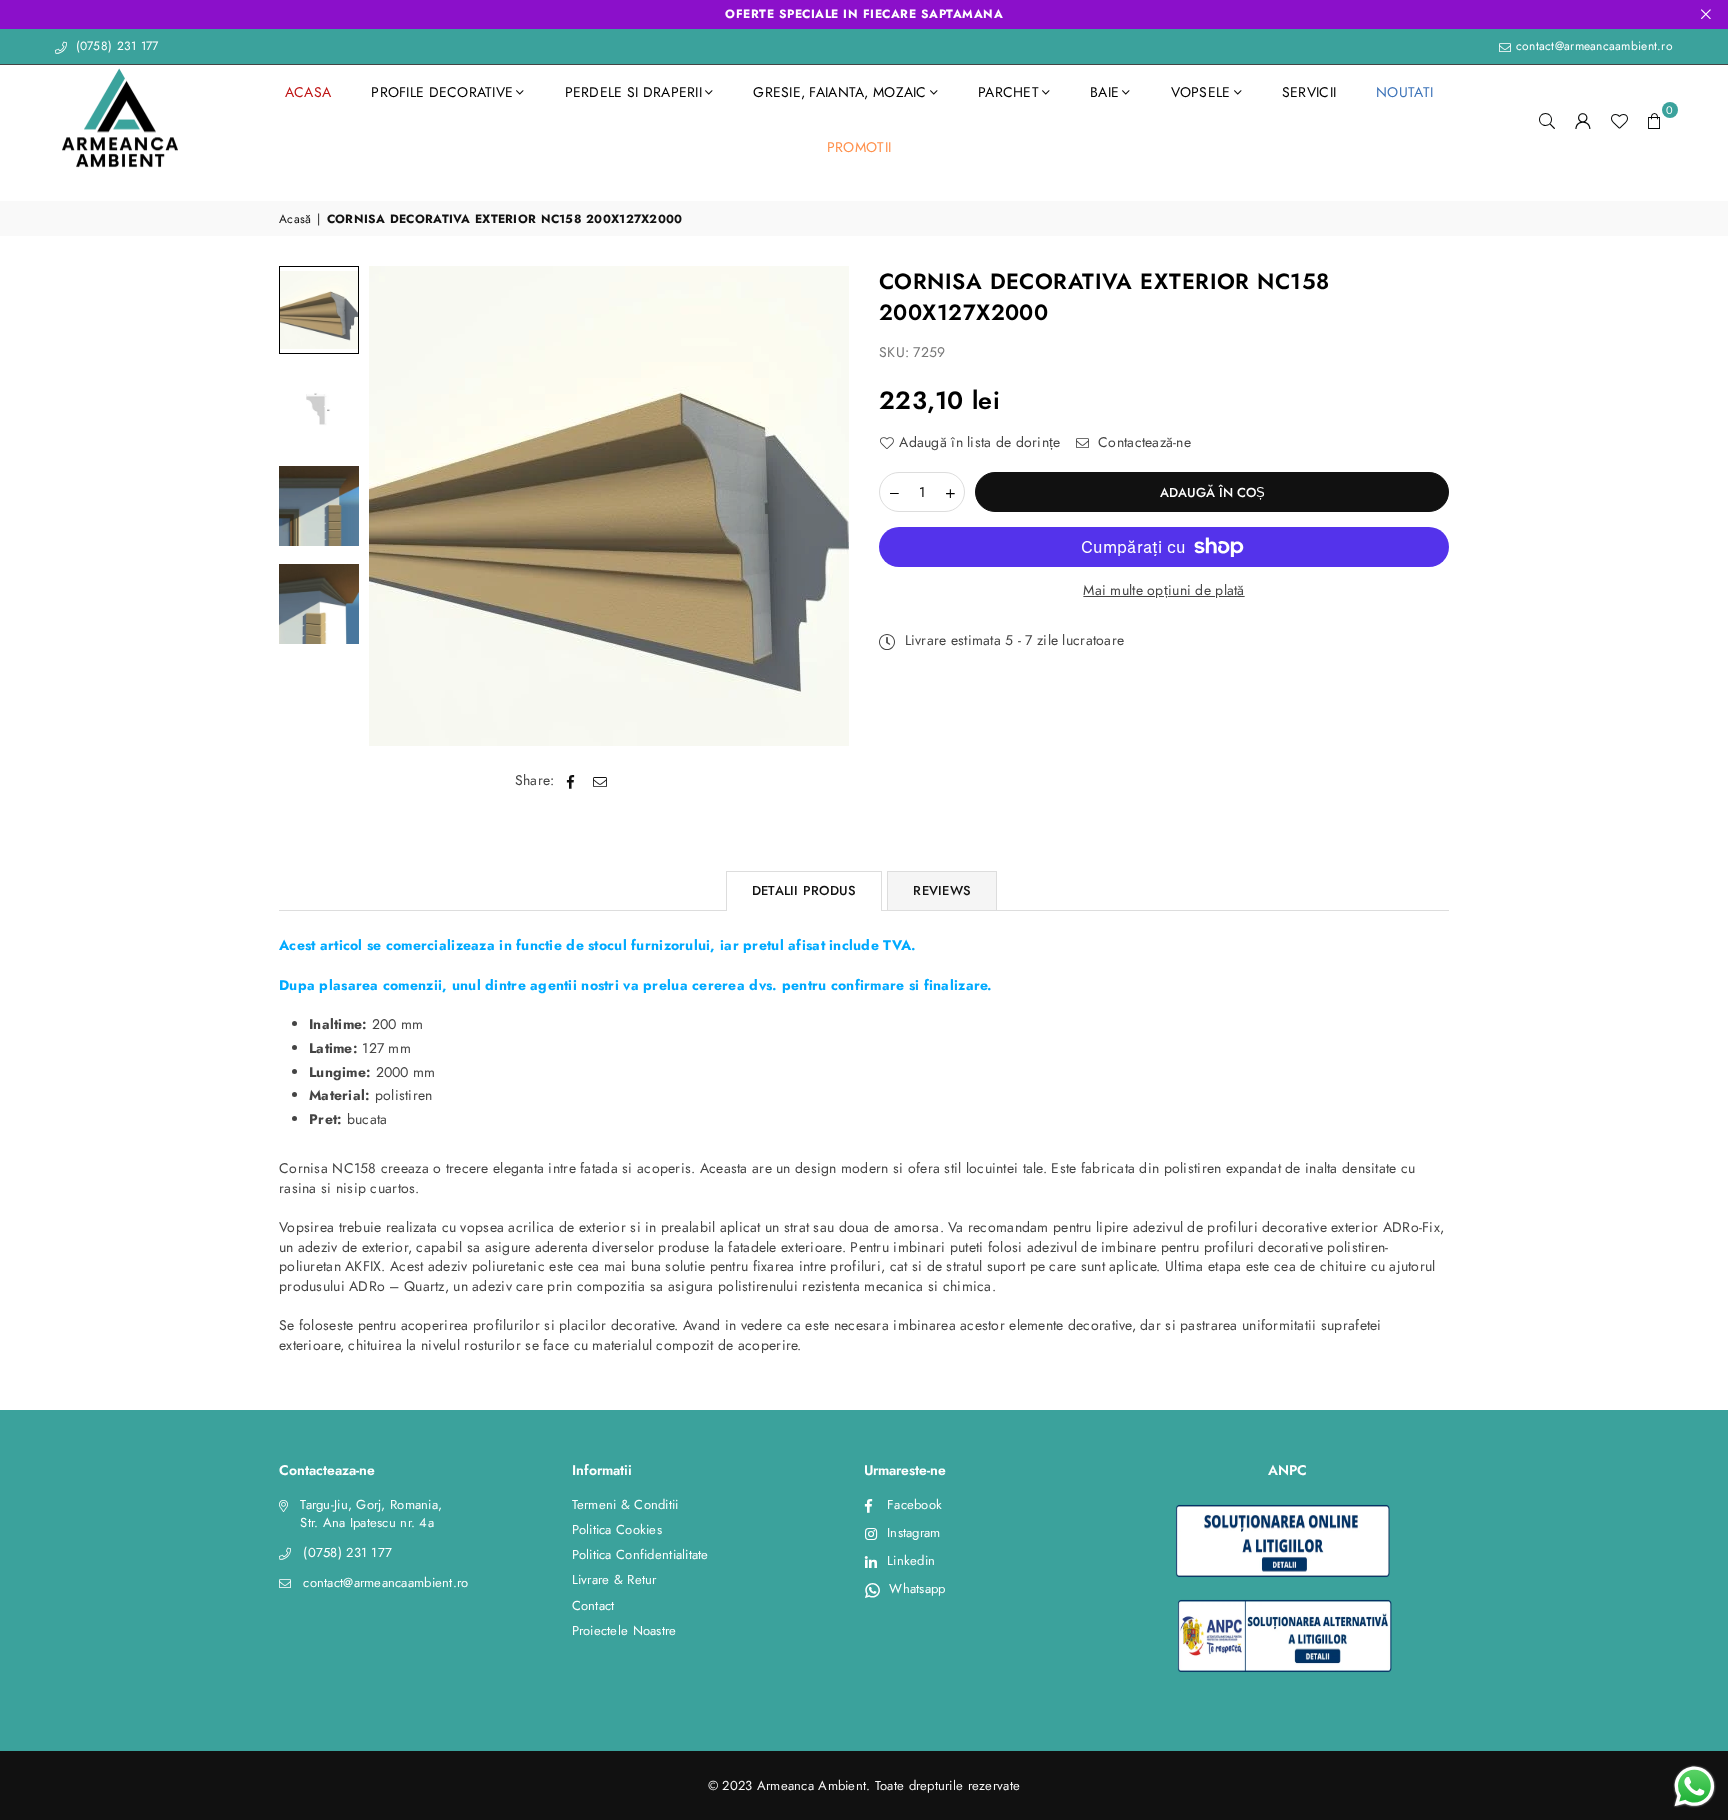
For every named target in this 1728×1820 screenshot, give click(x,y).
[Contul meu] (1583, 120)
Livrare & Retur (614, 1579)
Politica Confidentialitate (640, 1554)
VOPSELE (1201, 92)
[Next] (821, 506)
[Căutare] (1547, 120)
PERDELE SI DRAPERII (633, 92)
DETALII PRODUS (804, 890)
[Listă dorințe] (1619, 120)
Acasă (295, 219)
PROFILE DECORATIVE (442, 92)
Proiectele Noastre (624, 1630)
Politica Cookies (617, 1529)
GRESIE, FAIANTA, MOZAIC (839, 92)
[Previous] (396, 506)
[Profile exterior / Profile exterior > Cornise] (319, 310)
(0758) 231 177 (114, 46)
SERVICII (1309, 92)
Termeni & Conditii (625, 1504)
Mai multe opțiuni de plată (1163, 590)
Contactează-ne (1142, 442)
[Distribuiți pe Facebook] (571, 781)
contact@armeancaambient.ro (1592, 46)
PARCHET (1008, 92)
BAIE (1104, 92)
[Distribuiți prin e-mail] (600, 781)
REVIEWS (942, 890)
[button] (1655, 120)
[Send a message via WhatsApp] (1694, 1786)
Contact (593, 1605)
